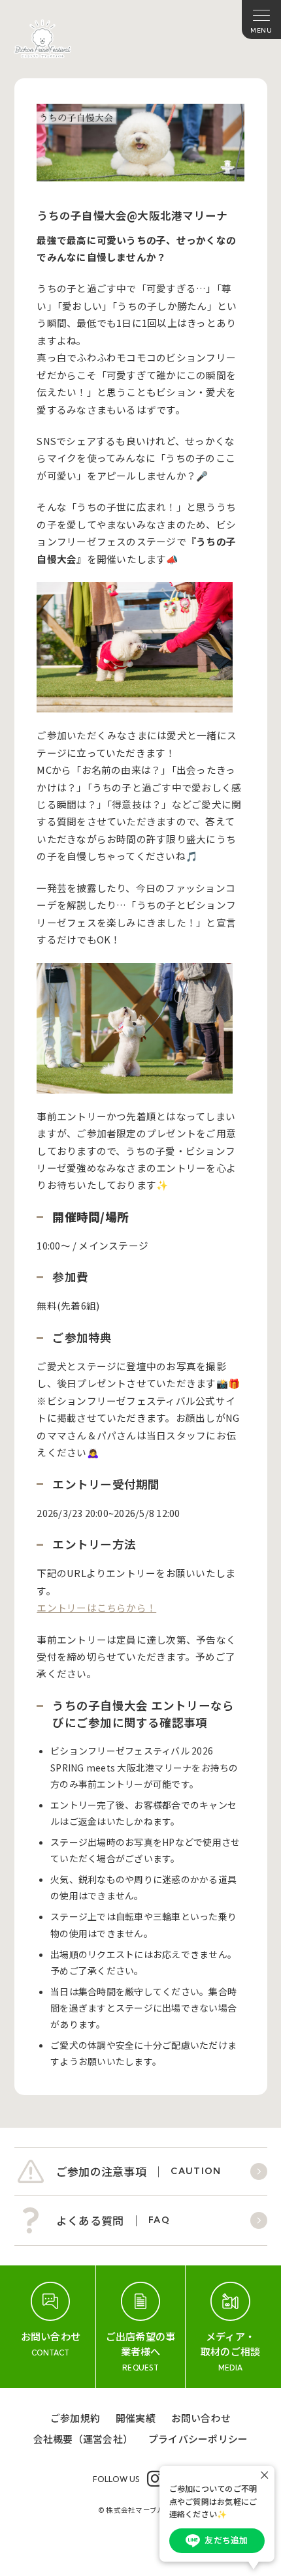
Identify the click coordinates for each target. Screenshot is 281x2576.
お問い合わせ (201, 2418)
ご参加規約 (75, 2418)
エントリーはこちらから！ (96, 1607)
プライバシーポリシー (198, 2439)
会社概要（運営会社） (83, 2439)
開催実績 (136, 2418)
